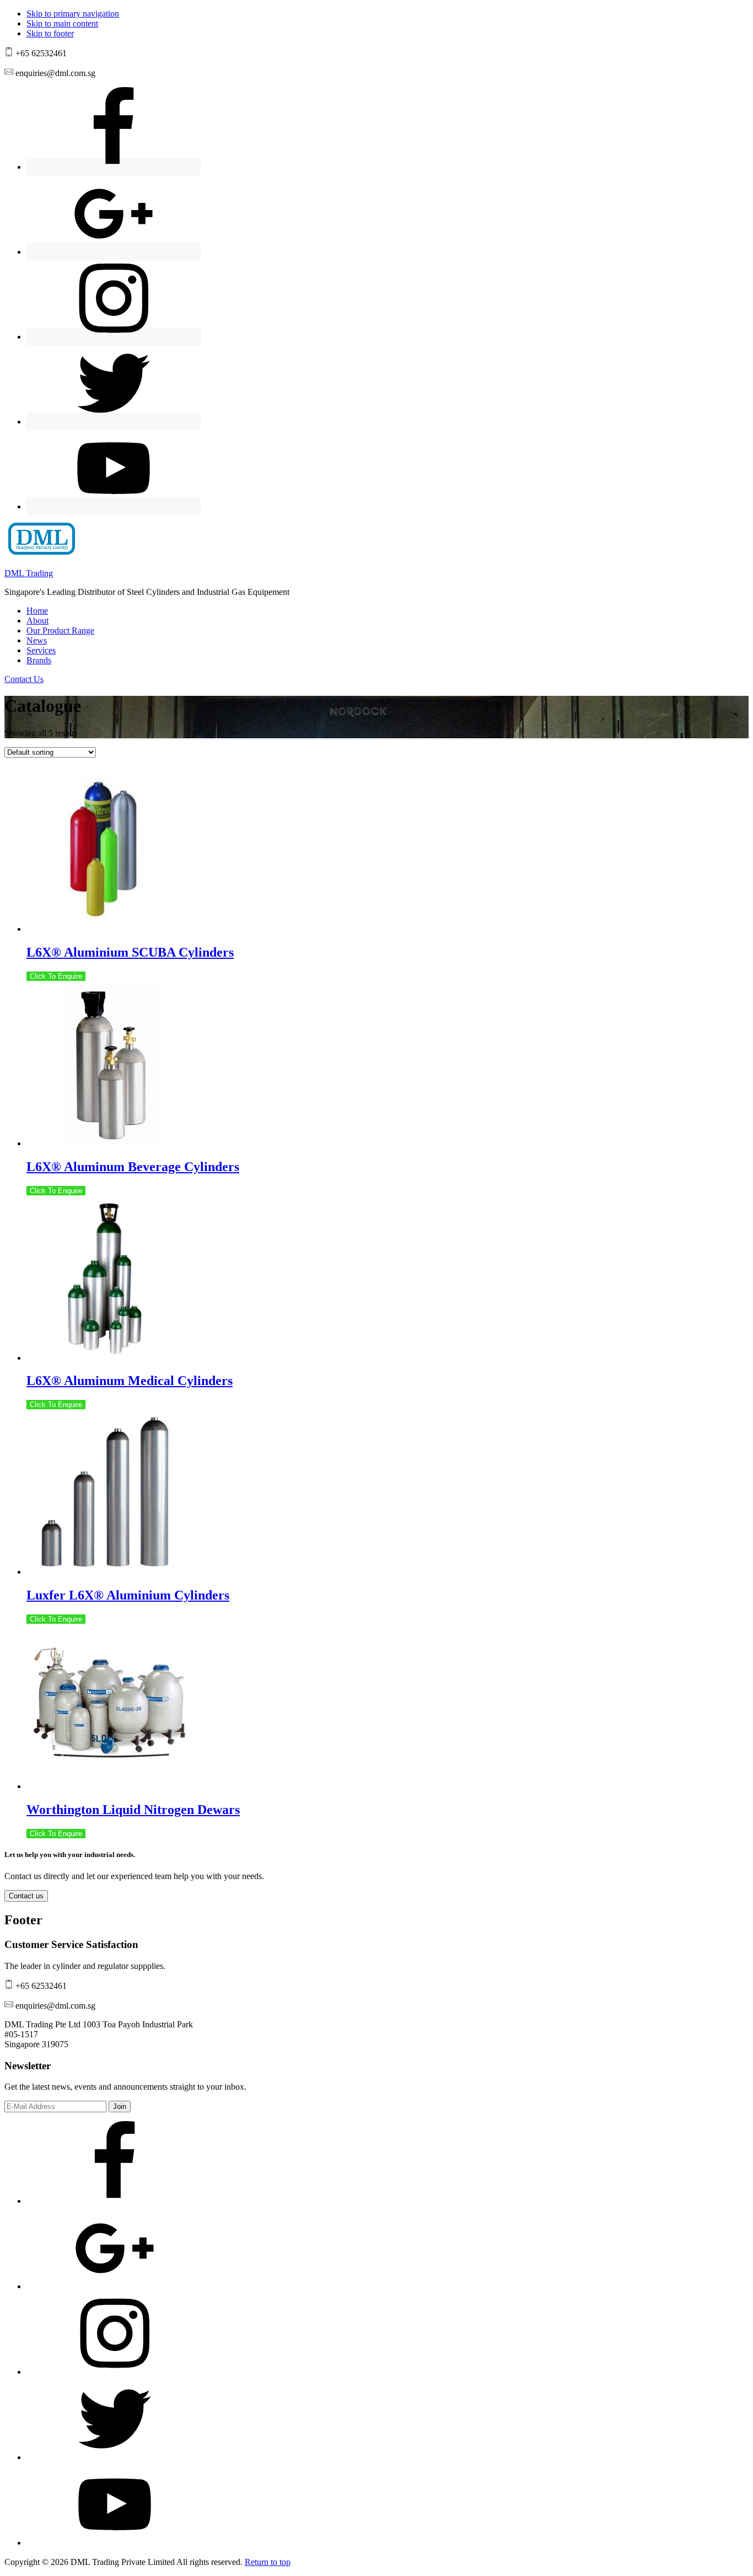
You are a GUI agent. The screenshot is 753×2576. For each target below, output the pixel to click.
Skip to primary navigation (73, 14)
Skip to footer (50, 33)
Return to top (268, 2562)
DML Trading (29, 573)
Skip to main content (62, 23)
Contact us (26, 1896)
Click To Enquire (56, 976)
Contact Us (24, 679)
